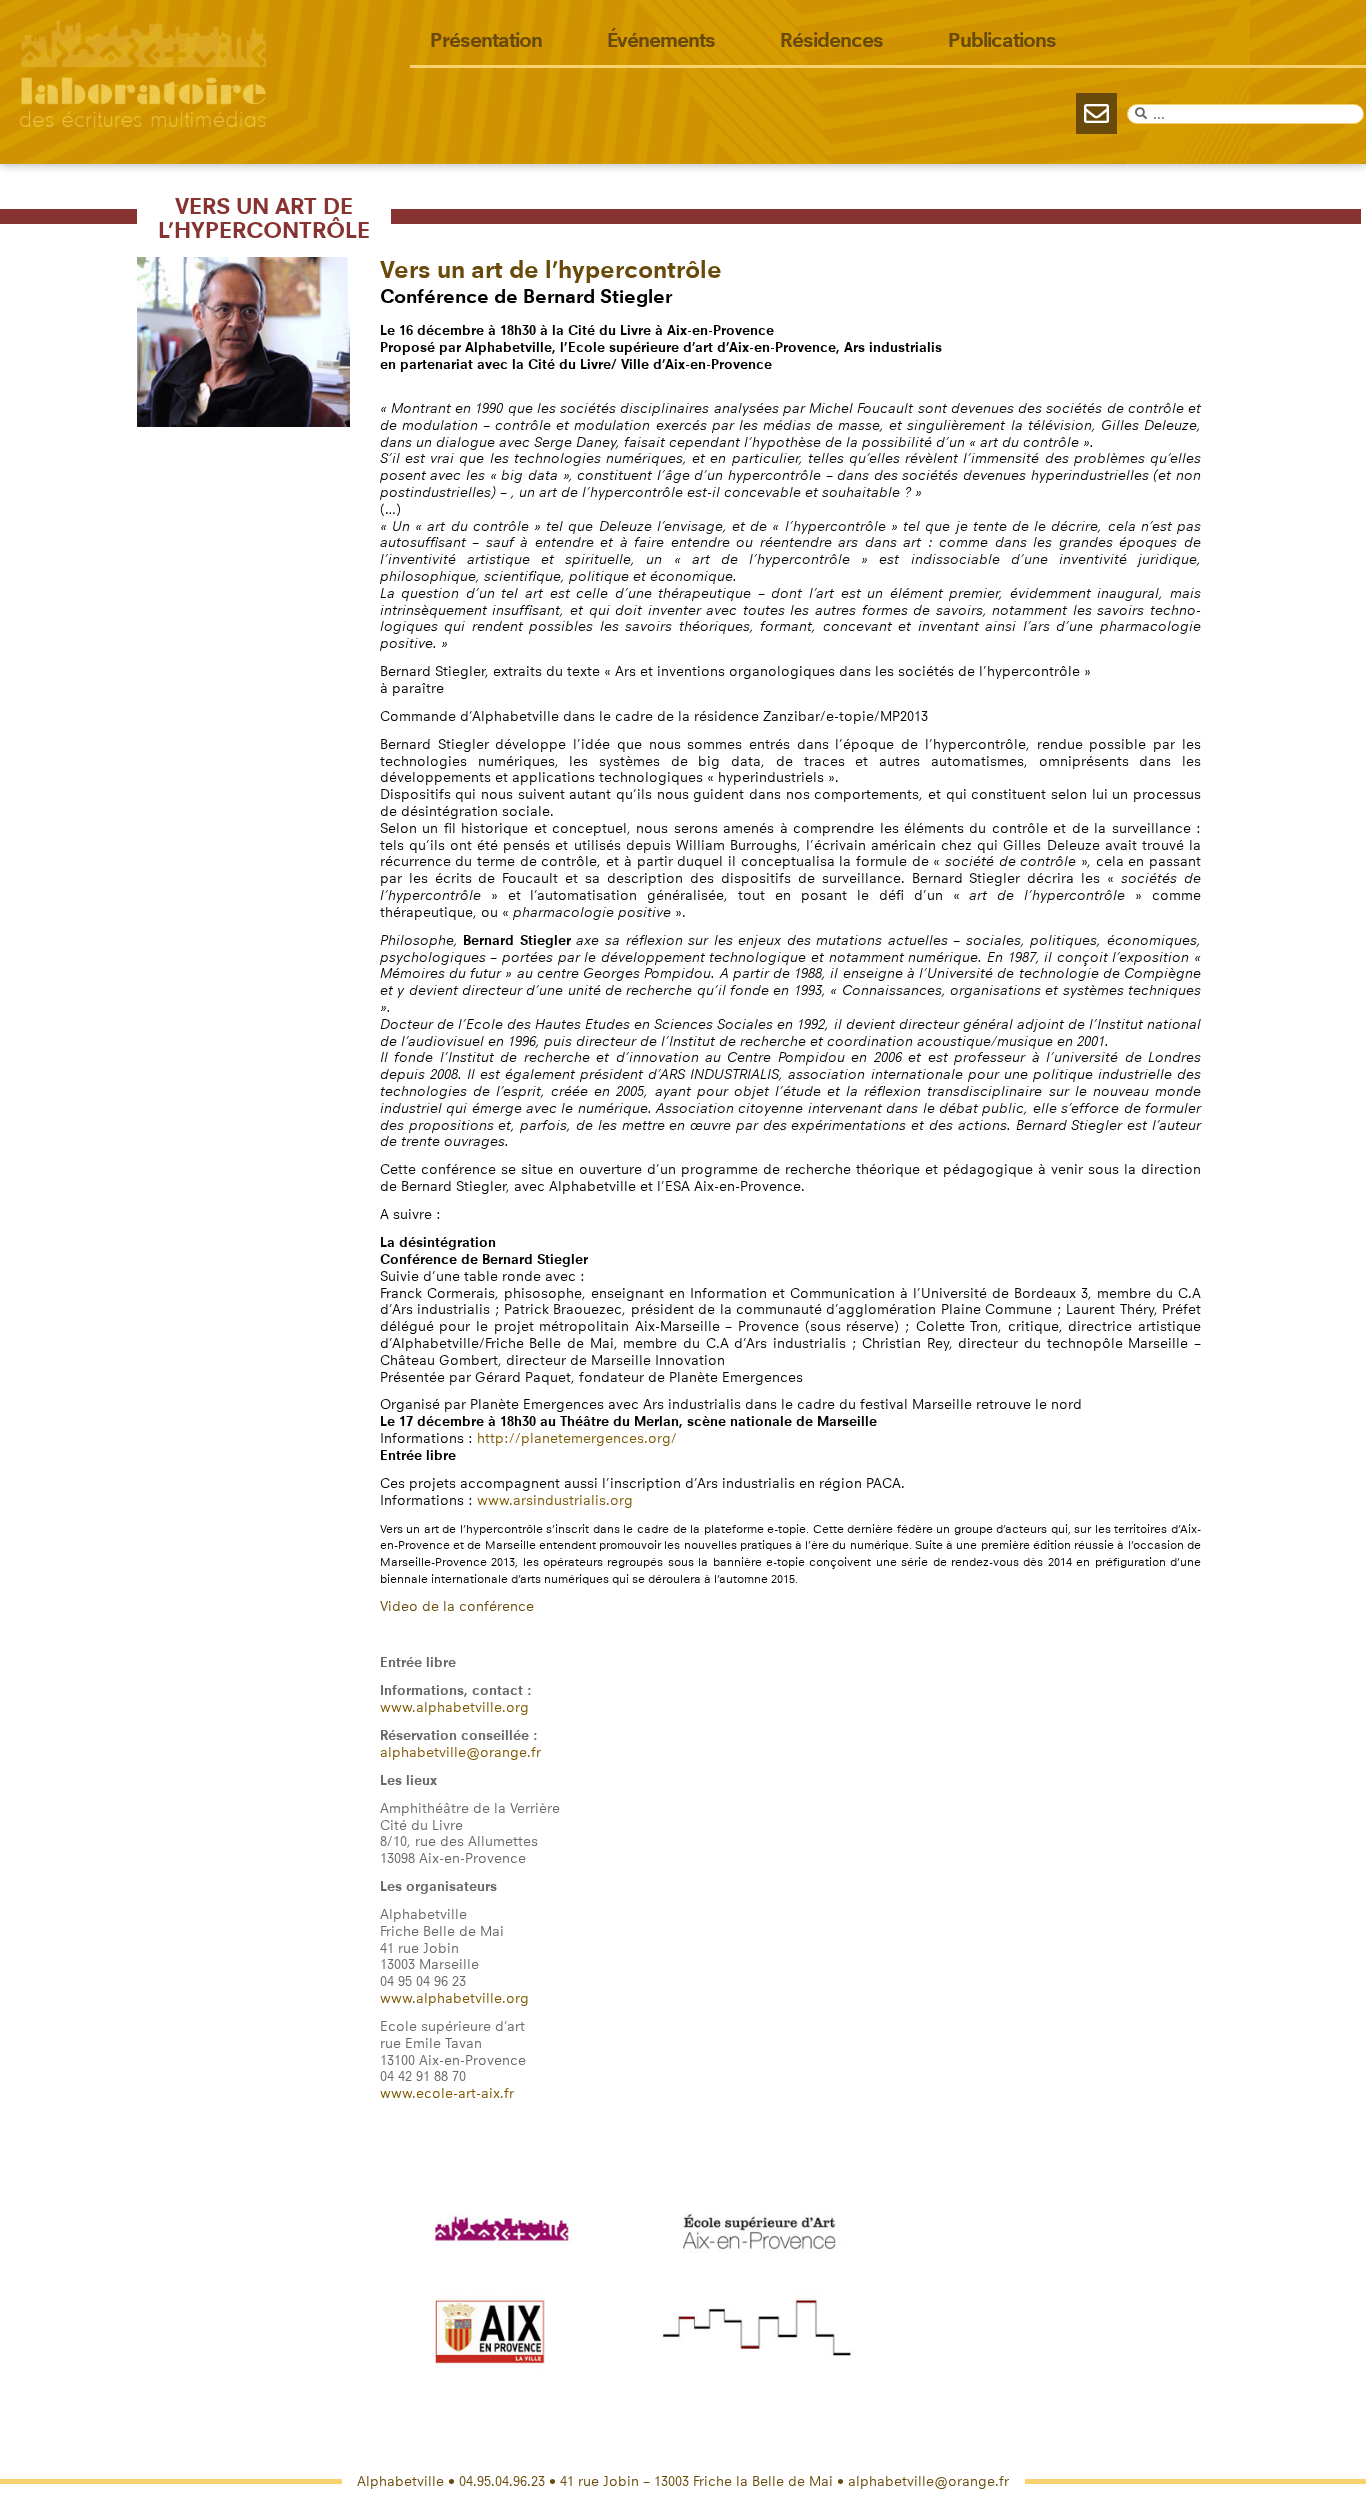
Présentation (486, 40)
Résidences (831, 40)
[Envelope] (1096, 113)
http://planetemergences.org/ (577, 1438)
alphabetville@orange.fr (460, 1752)
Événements (661, 40)
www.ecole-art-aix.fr (447, 2093)
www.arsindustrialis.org (555, 1500)
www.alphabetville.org (454, 1707)
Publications (1002, 40)
